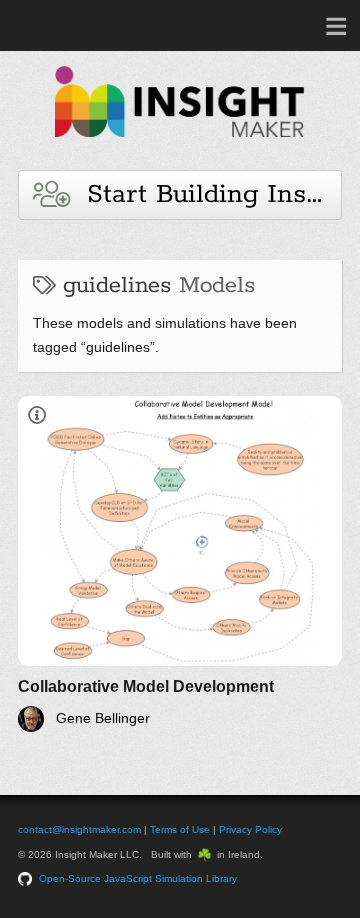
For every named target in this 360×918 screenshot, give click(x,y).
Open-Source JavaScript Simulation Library (138, 878)
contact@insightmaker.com (79, 829)
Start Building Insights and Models (205, 194)
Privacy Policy (250, 829)
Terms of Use (180, 829)
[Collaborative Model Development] (180, 564)
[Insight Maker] (180, 146)
